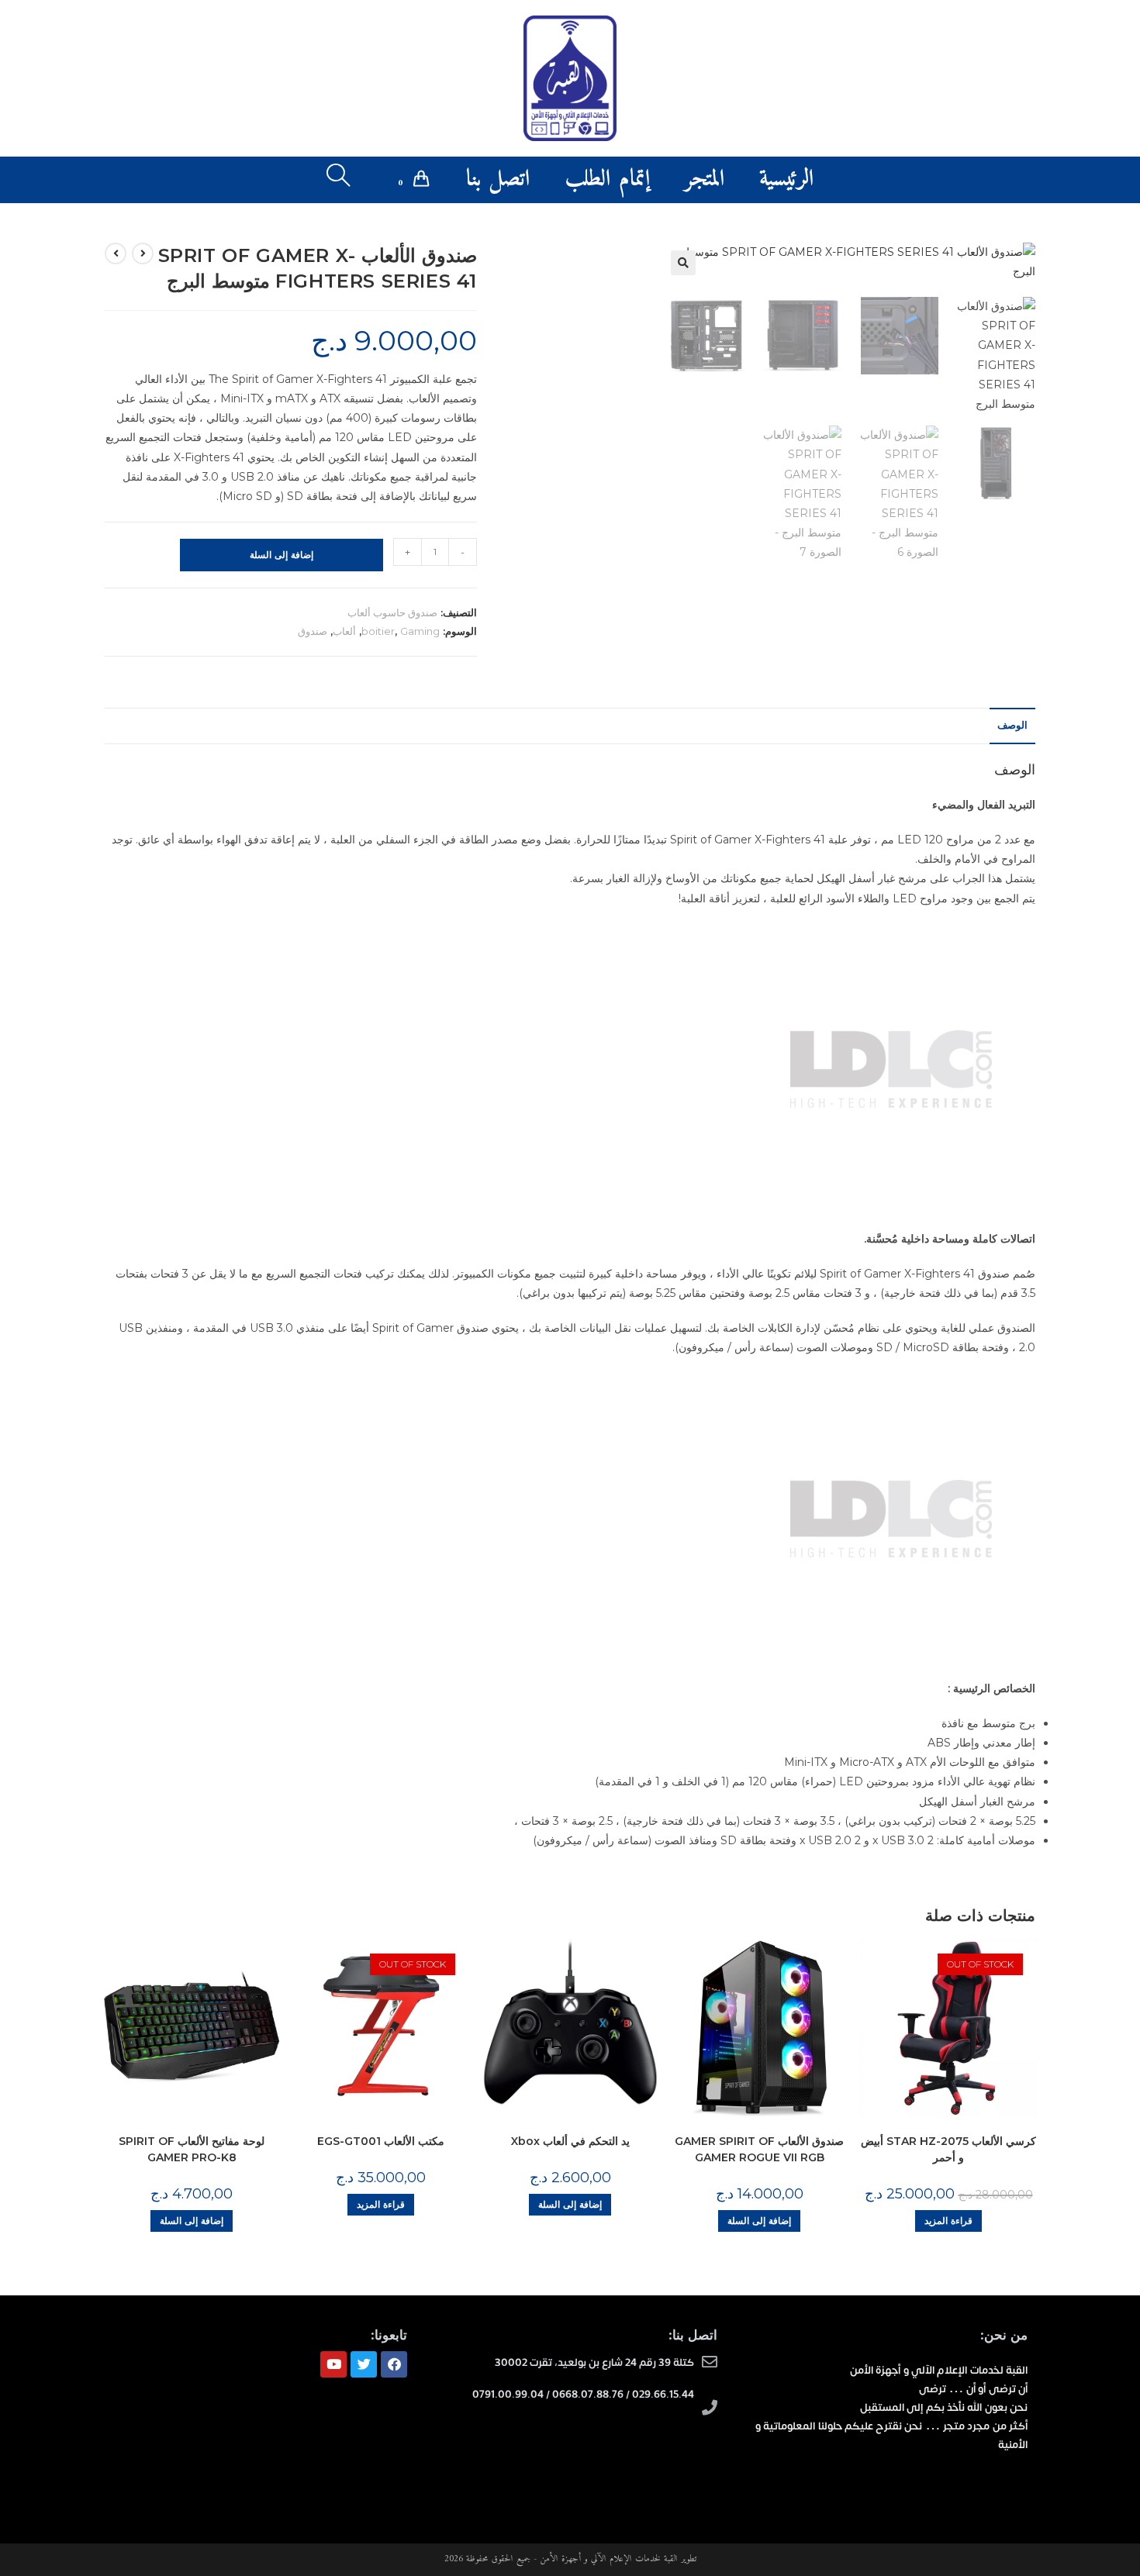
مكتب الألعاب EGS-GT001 (381, 2141)
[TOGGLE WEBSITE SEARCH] (339, 180)
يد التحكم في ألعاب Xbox (570, 2141)
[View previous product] (143, 253)
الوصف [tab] (1012, 725)
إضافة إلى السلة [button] (192, 2221)
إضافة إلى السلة (282, 555)
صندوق (313, 631)
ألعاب (344, 631)
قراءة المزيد (381, 2204)
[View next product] (116, 253)
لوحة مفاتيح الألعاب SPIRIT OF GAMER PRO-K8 (192, 2149)
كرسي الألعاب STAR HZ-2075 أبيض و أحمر (948, 2149)
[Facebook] (394, 2364)
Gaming (420, 631)
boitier (378, 631)
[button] (683, 263)
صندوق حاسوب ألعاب (392, 612)
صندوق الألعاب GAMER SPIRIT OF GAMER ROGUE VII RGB (759, 2149)
